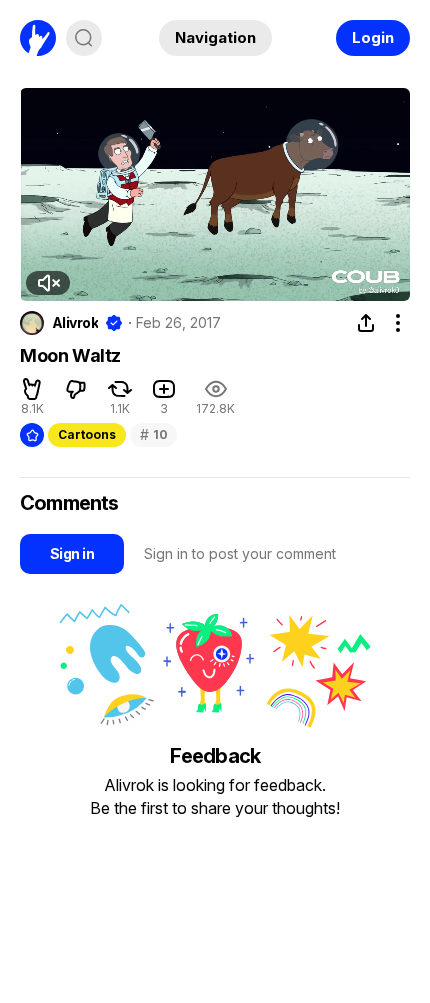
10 (153, 434)
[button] (48, 283)
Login (373, 37)
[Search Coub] (84, 38)
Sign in (72, 553)
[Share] (366, 323)
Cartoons (87, 434)
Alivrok (75, 323)
